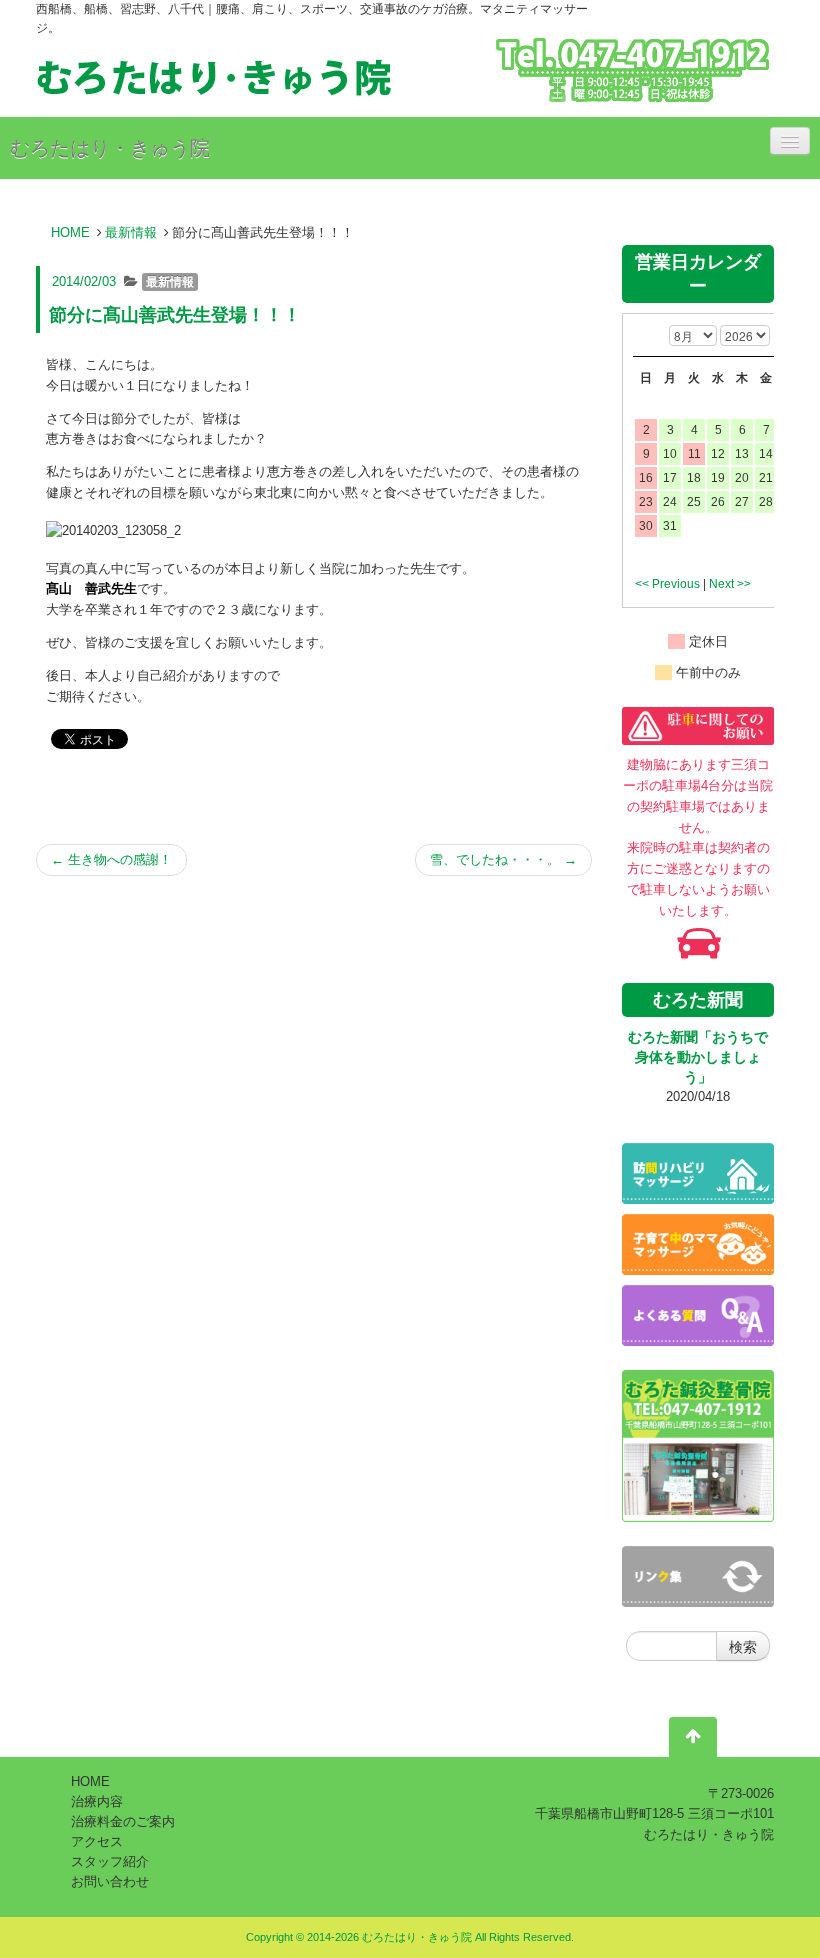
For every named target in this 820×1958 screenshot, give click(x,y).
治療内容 (97, 1801)
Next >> (730, 584)
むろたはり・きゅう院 (110, 148)
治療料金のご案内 (123, 1821)
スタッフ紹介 (110, 1861)
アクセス (97, 1841)
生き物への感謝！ (111, 859)
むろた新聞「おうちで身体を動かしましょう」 (698, 1057)
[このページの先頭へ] (693, 1741)
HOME (70, 232)
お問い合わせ (110, 1881)
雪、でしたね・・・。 (503, 859)
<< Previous (667, 584)
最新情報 (131, 232)
